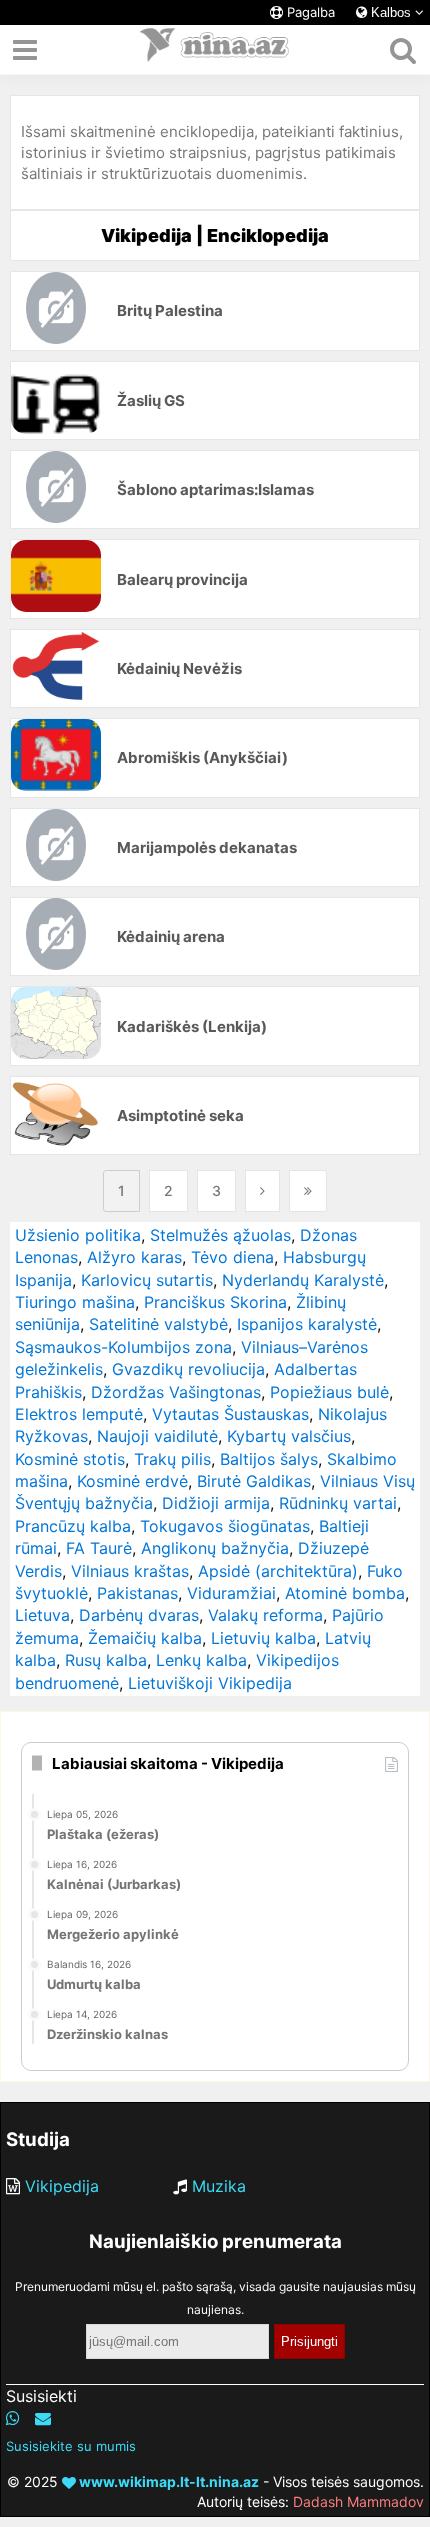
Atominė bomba (345, 1593)
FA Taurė (99, 1548)
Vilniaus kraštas (130, 1571)
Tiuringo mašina (75, 1302)
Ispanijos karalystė (307, 1324)
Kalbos (391, 12)
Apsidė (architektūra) (278, 1571)
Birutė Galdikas (254, 1481)
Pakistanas (137, 1593)
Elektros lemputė (79, 1414)
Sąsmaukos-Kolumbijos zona (123, 1347)
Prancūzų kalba (73, 1526)
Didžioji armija (216, 1503)
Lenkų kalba (201, 1660)
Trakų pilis (172, 1459)
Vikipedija (62, 2186)
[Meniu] (25, 50)
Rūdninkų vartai (338, 1503)
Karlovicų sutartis (147, 1280)
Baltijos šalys (269, 1459)
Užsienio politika (78, 1235)
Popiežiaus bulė (329, 1392)
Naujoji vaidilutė (157, 1436)
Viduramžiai (231, 1593)
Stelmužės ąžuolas (220, 1235)
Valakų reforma (265, 1615)
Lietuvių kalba (263, 1638)
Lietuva (42, 1615)
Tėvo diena (232, 1257)
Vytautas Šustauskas (230, 1414)
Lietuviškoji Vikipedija (210, 1683)
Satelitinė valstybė (158, 1324)
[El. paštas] (43, 2418)
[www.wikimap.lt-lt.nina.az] (215, 50)
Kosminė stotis (70, 1459)
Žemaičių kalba (145, 1638)
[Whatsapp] (13, 2418)
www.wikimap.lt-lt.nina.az (167, 2481)
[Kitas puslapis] (262, 1191)
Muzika (219, 2186)
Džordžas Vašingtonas (176, 1392)
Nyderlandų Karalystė (303, 1280)
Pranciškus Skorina (215, 1302)
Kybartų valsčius (289, 1436)
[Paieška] (402, 50)
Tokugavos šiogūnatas (225, 1526)
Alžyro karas (134, 1257)
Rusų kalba (106, 1660)
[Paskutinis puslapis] (308, 1191)
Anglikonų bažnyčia (215, 1548)
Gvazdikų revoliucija (188, 1369)
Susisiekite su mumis (71, 2446)
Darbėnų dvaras (139, 1615)
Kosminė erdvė (132, 1481)
